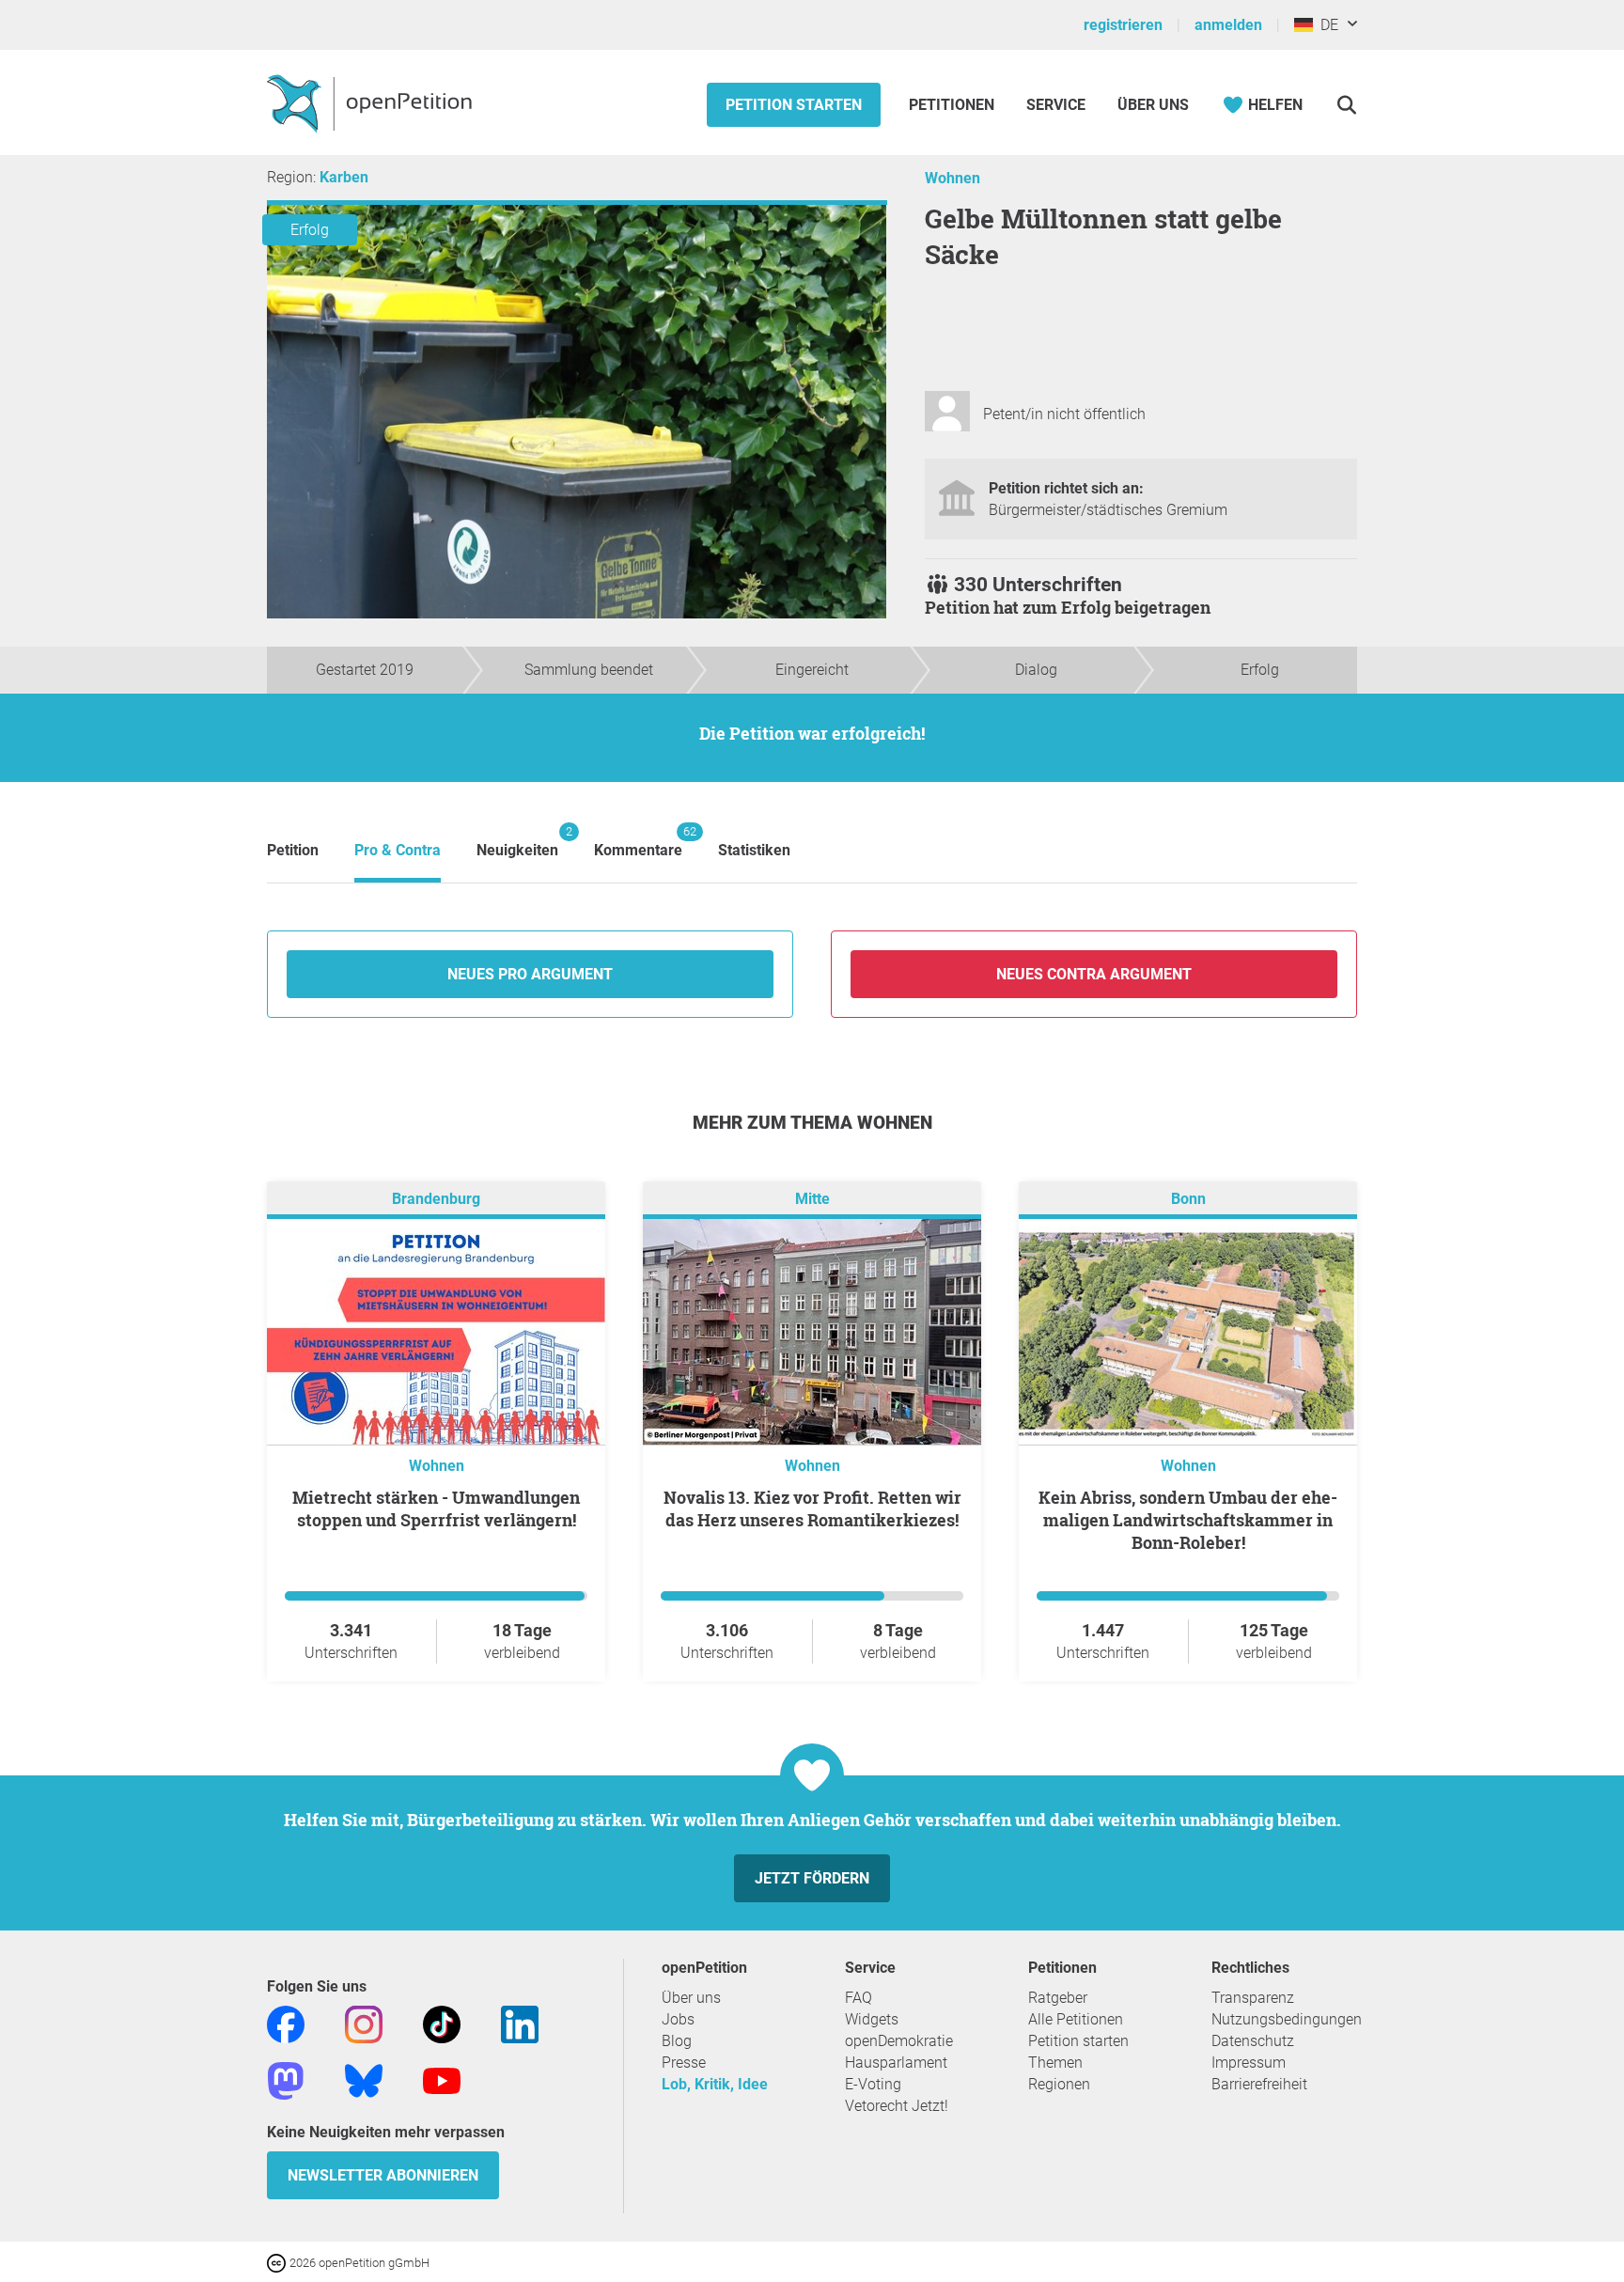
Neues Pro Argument (530, 974)
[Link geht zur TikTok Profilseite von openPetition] (442, 2023)
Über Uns (1153, 105)
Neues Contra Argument (1094, 974)
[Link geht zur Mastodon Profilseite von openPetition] (286, 2079)
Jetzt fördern (812, 1878)
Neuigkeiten (517, 842)
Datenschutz (1253, 2041)
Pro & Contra (398, 850)
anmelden (1228, 25)
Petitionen (953, 105)
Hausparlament (896, 2063)
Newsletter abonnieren (383, 2175)
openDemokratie (899, 2041)
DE (1326, 25)
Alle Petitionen (1076, 2019)
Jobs (678, 2019)
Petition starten (794, 105)
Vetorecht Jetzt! (897, 2106)
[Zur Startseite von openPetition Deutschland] (372, 102)
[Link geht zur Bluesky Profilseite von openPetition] (364, 2079)
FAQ (859, 1998)
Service (1056, 105)
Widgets (872, 2019)
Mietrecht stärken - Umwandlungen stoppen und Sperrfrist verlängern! (436, 1508)
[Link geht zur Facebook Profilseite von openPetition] (286, 2023)
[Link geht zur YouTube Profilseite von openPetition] (442, 2079)
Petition (293, 850)
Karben (344, 177)
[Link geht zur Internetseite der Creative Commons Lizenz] (278, 2262)
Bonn (1188, 1199)
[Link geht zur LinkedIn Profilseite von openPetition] (520, 2023)
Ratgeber (1058, 1998)
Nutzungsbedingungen (1287, 2019)
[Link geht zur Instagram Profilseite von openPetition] (364, 2023)
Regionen (1059, 2084)
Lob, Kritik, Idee (715, 2084)
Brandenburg (436, 1199)
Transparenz (1253, 1998)
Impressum (1249, 2063)
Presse (684, 2063)
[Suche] (1346, 105)
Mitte (812, 1199)
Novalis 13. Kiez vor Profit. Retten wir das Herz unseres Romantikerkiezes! (812, 1508)
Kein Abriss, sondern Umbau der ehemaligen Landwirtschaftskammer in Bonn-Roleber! (1188, 1520)
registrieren (1123, 25)
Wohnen (953, 178)
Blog (677, 2041)
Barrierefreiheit (1259, 2084)
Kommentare (638, 842)
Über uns (691, 1998)
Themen (1055, 2063)
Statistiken (754, 850)
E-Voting (873, 2084)
